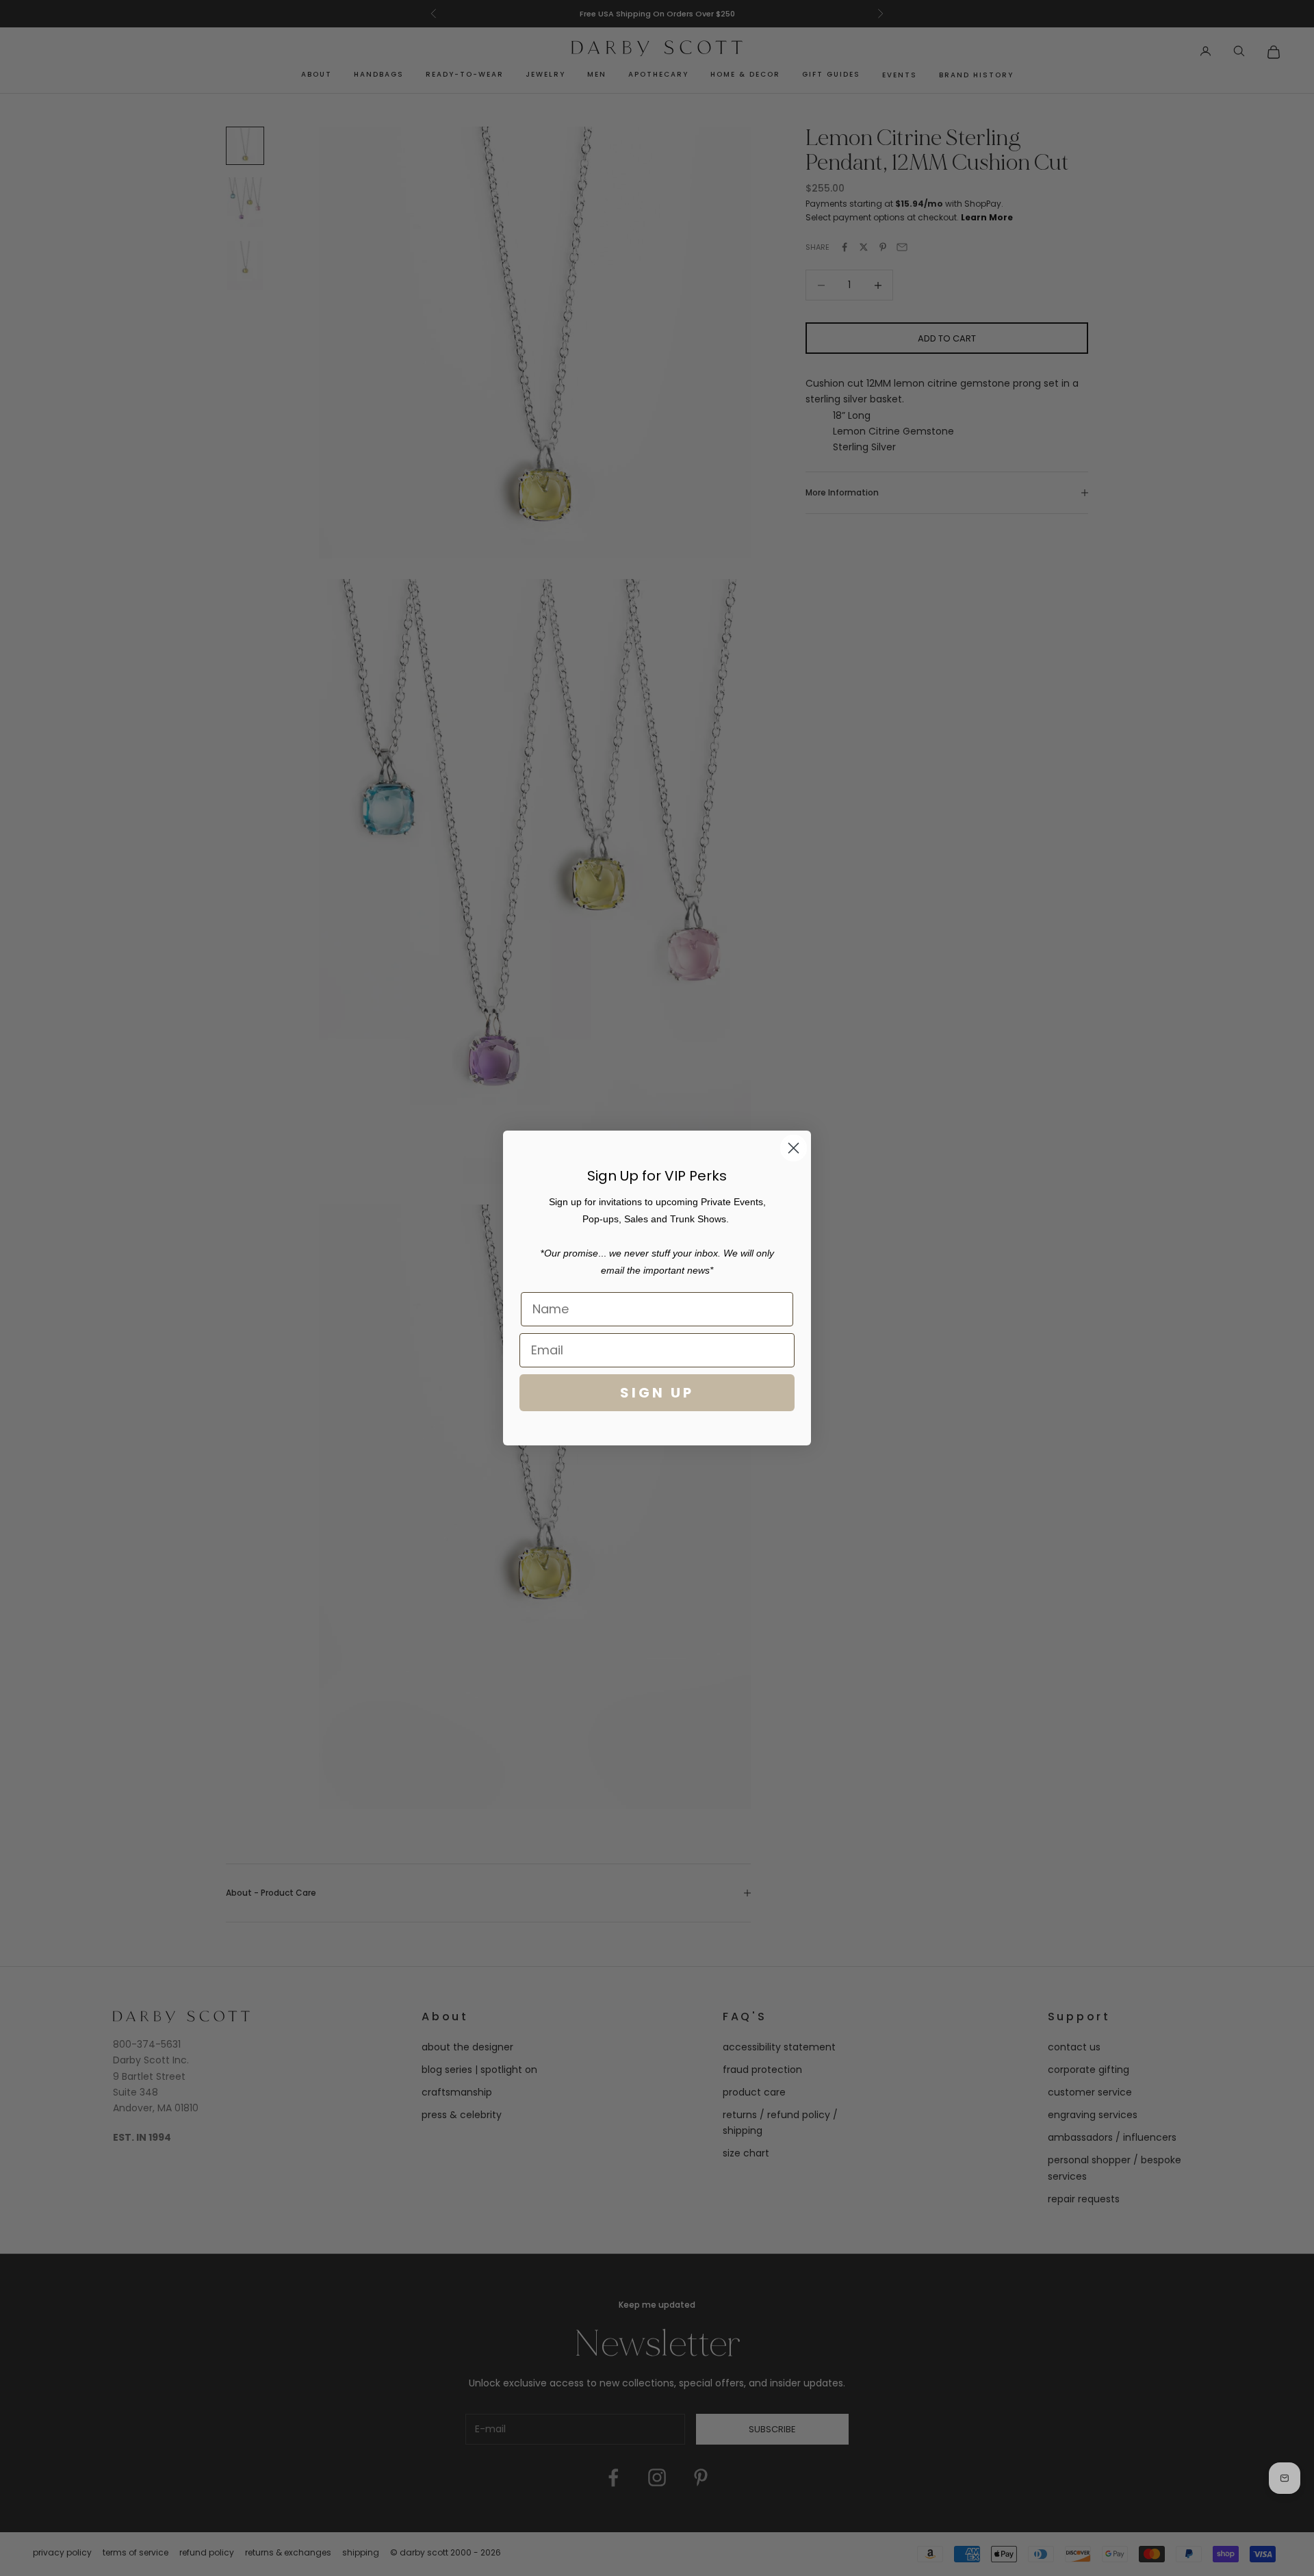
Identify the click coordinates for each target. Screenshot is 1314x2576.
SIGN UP (657, 1393)
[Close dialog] (794, 1148)
